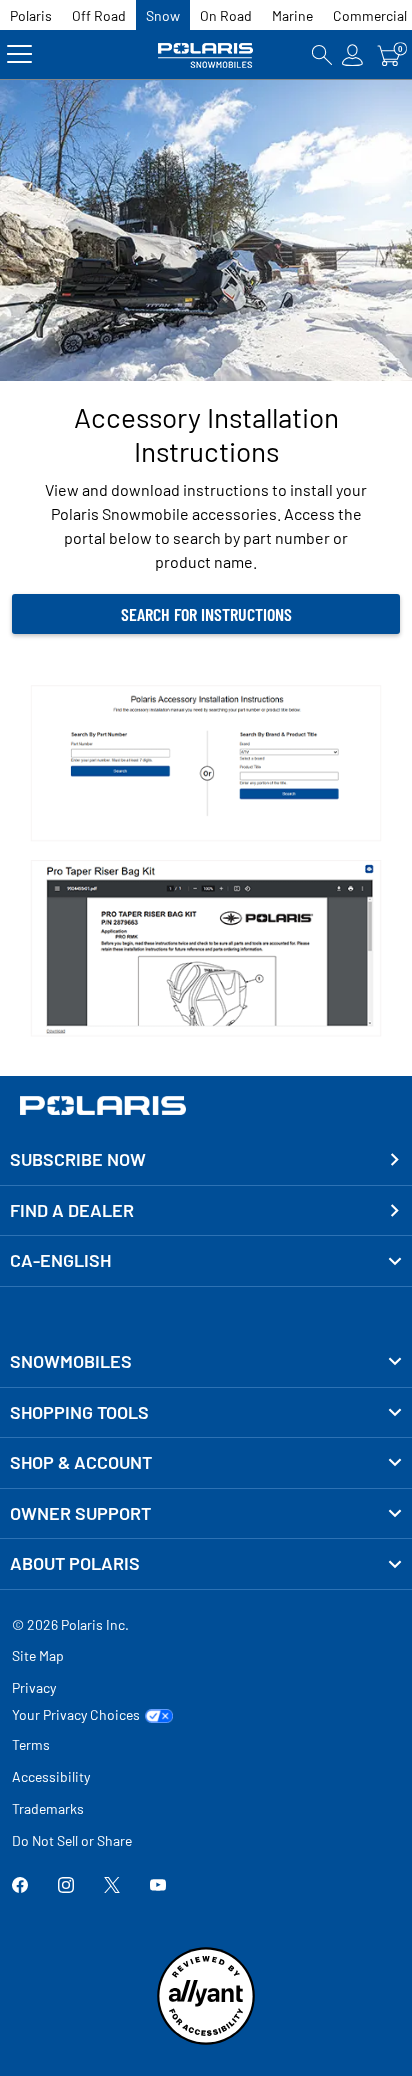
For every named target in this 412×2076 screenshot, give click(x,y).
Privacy (34, 1687)
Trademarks (48, 1808)
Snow (163, 15)
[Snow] (206, 54)
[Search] (322, 54)
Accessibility (51, 1776)
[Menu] (19, 54)
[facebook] (20, 1887)
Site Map (38, 1655)
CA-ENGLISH (60, 1260)
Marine (292, 15)
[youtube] (158, 1887)
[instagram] (66, 1887)
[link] (206, 1362)
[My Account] (353, 54)
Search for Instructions (206, 614)
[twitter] (112, 1887)
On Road (226, 15)
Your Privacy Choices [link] (76, 1715)
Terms (31, 1744)
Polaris (31, 15)
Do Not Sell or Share (72, 1840)
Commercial (370, 15)
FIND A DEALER (72, 1210)
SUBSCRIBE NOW (78, 1159)
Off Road (99, 15)
